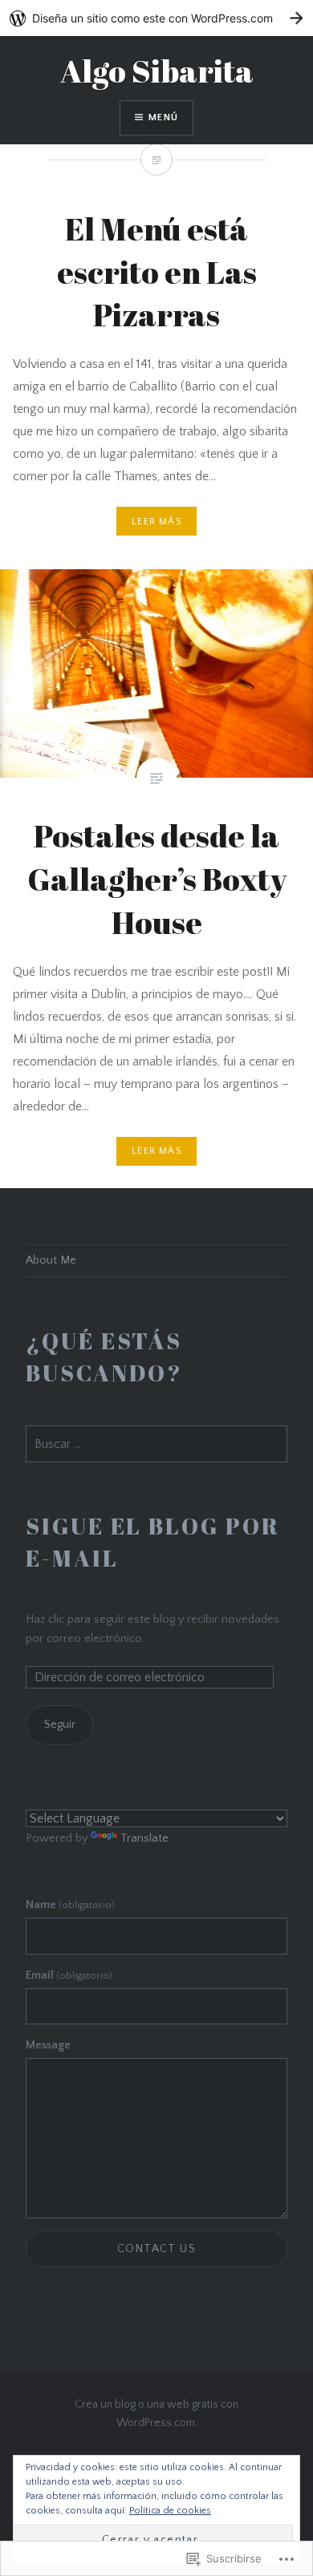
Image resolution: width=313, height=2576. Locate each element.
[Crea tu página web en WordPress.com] (156, 18)
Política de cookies (170, 2511)
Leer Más (156, 1151)
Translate (144, 1838)
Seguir (60, 1725)
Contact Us (156, 2249)
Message (48, 2045)
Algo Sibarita (157, 71)
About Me (51, 1260)
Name (70, 1905)
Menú (163, 117)
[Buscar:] (156, 1445)
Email (69, 1975)
